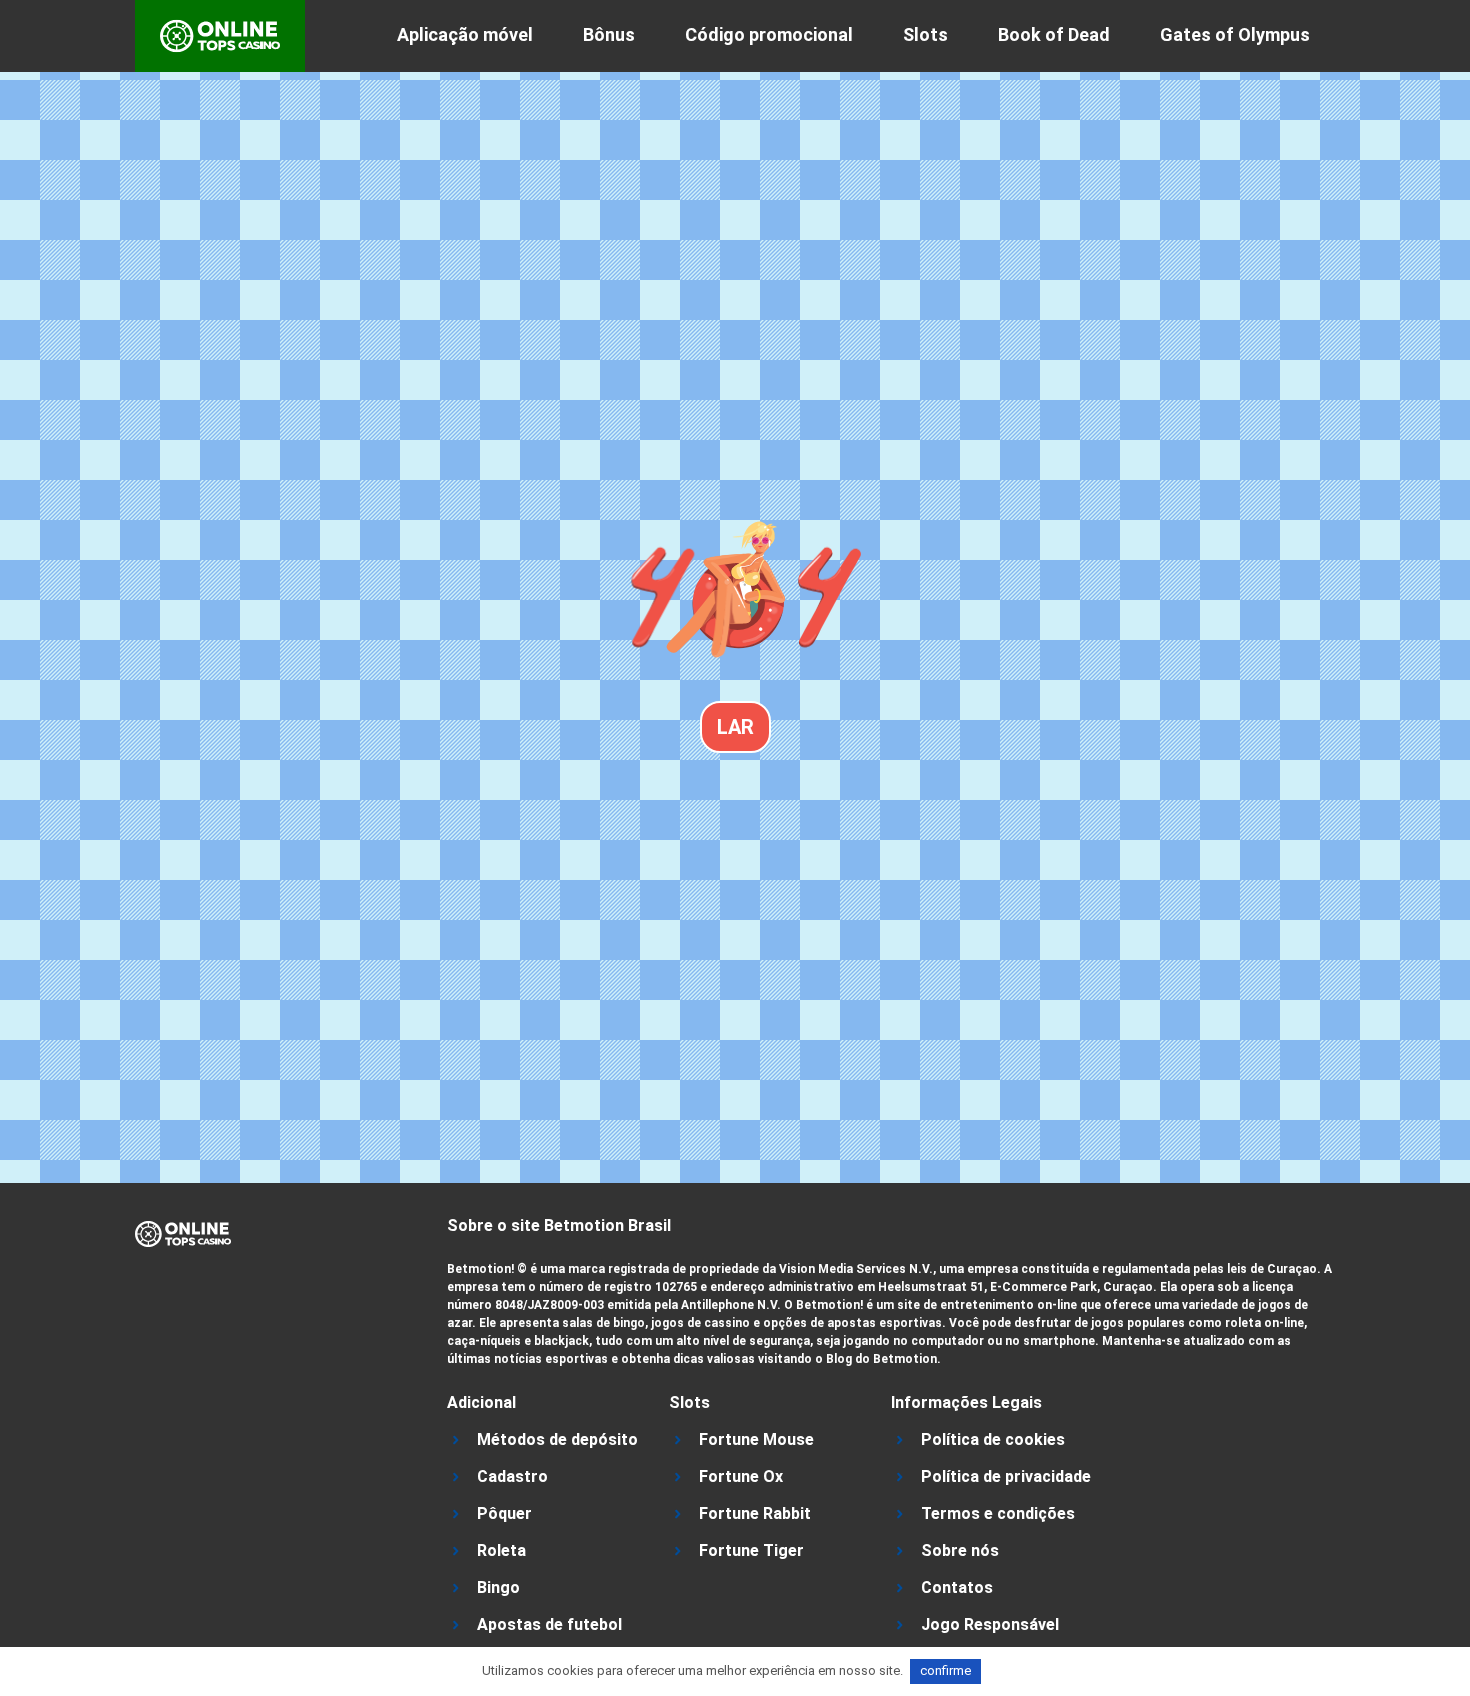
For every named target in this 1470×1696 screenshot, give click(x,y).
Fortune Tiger (751, 1550)
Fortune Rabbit (755, 1513)
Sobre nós (960, 1550)
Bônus (609, 34)
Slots (925, 34)
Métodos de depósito (557, 1439)
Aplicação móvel (465, 34)
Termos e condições (998, 1513)
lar (735, 727)
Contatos (957, 1587)
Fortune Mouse (756, 1439)
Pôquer (504, 1513)
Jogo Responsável (990, 1624)
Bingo (498, 1587)
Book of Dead (1054, 34)
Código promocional (769, 34)
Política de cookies (993, 1439)
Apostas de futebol (549, 1624)
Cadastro (512, 1476)
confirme (945, 1670)
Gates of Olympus (1235, 34)
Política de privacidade (1006, 1476)
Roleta (501, 1550)
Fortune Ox (741, 1476)
